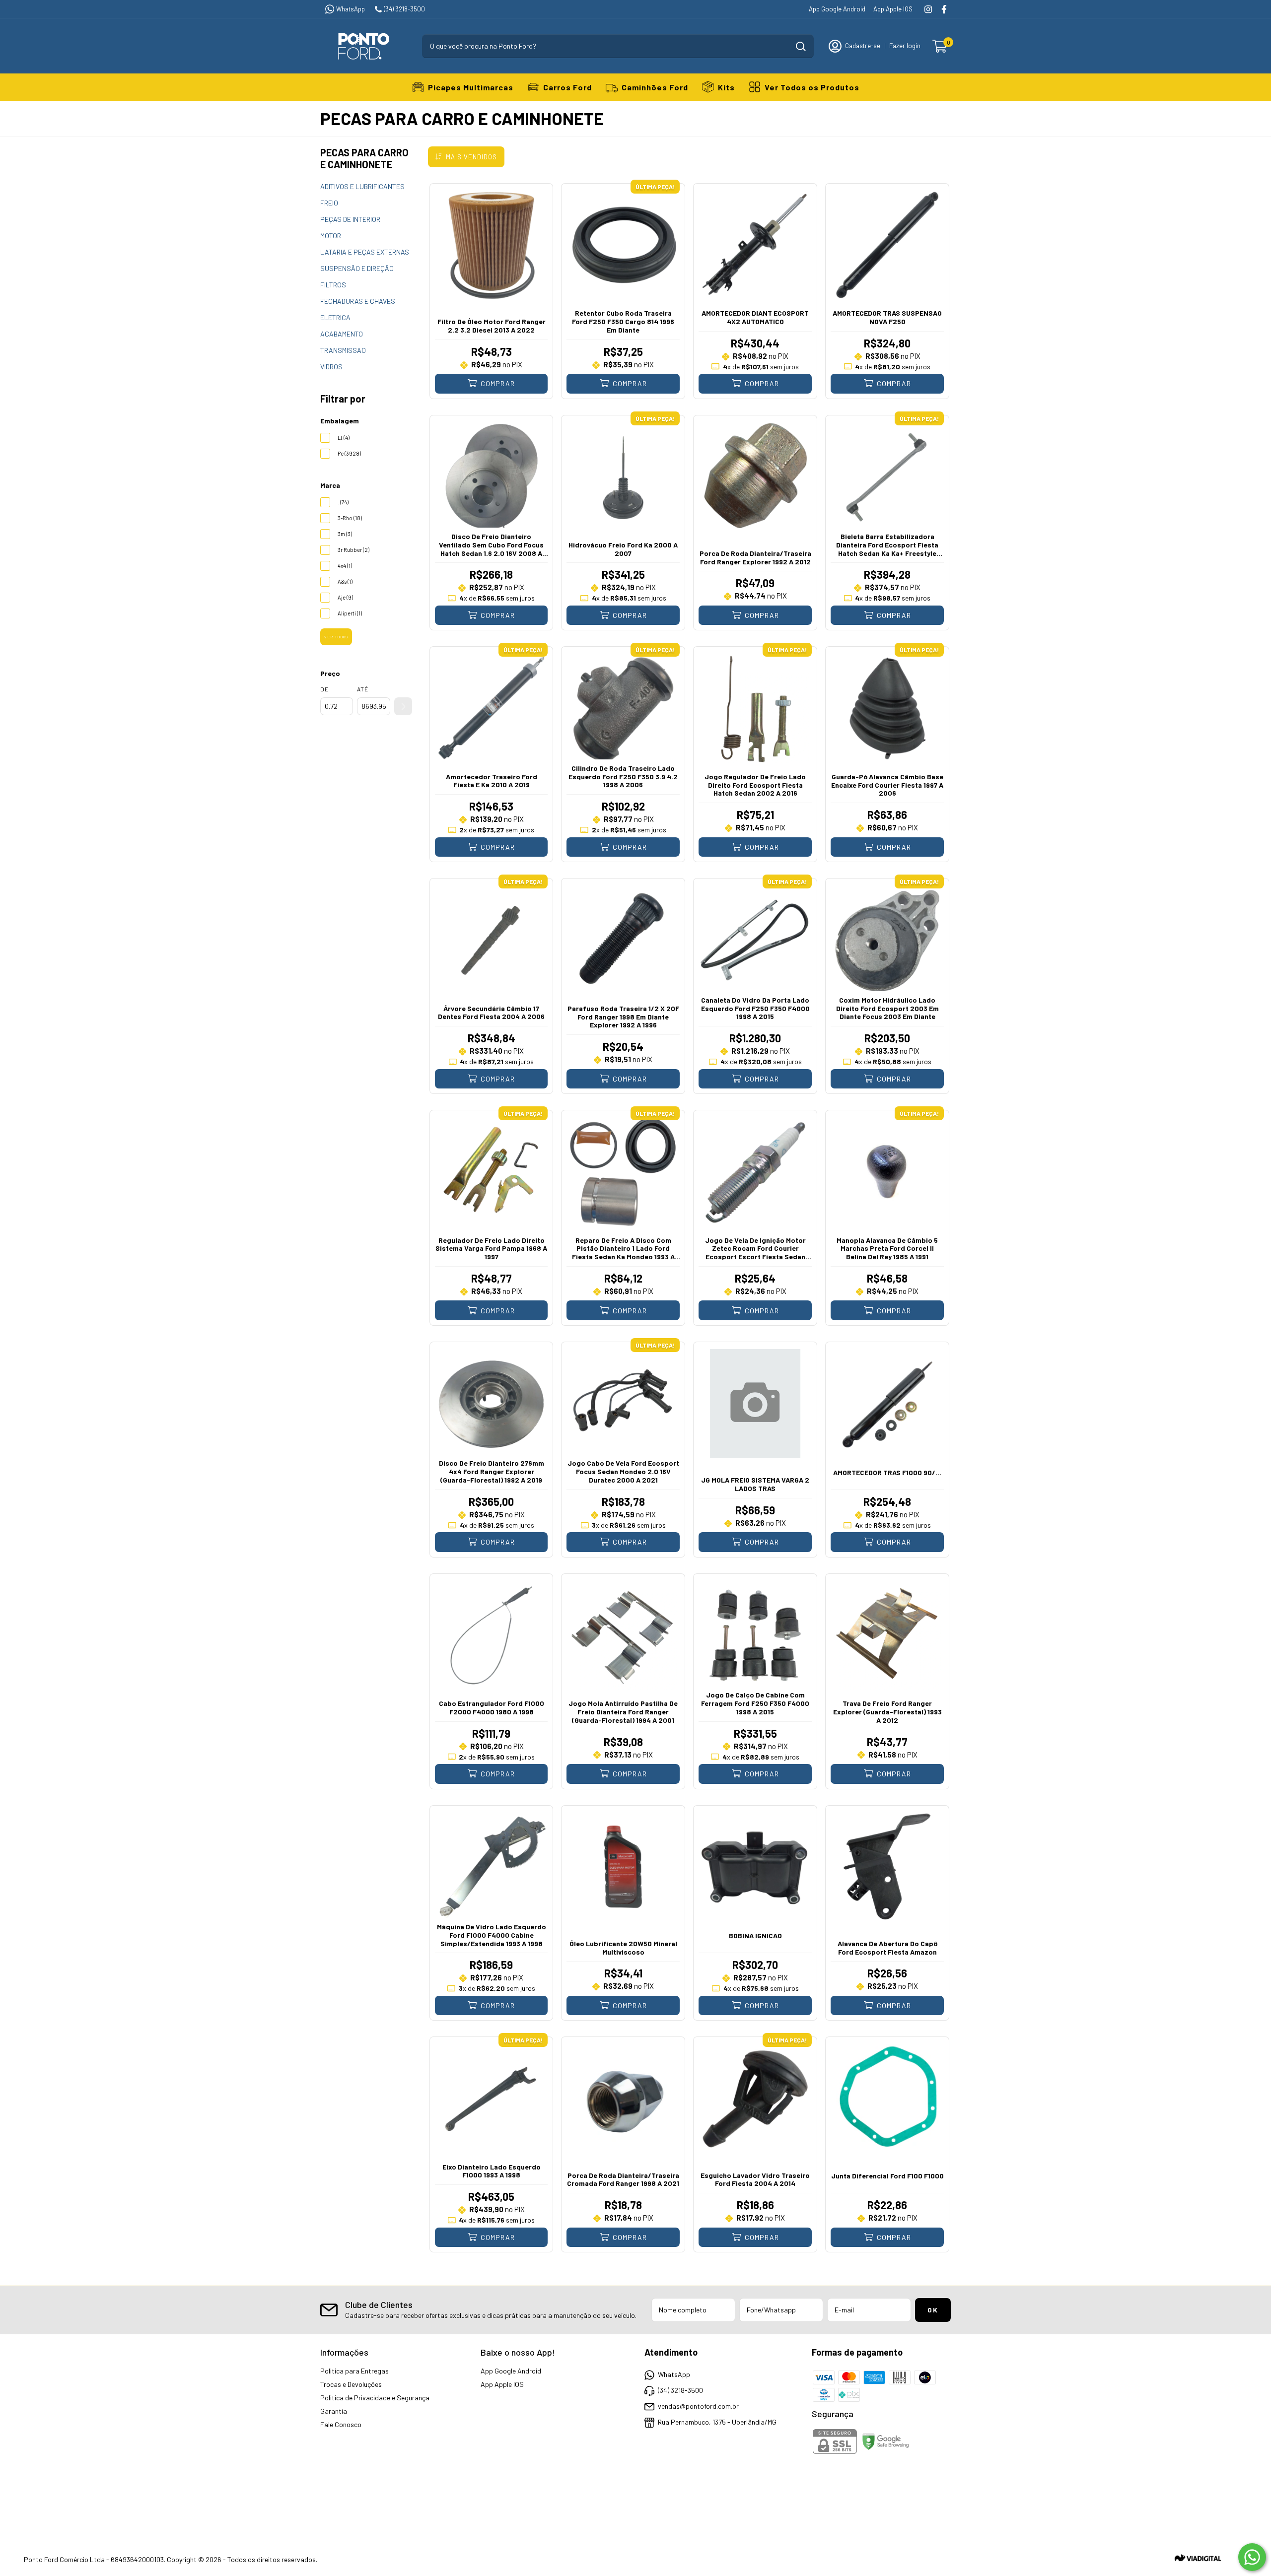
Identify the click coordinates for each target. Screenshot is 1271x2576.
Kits (726, 87)
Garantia (334, 2411)
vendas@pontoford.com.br (698, 2406)
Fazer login (905, 46)
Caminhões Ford (655, 87)
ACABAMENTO (342, 334)
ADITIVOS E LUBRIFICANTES (362, 186)
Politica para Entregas (354, 2371)
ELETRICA (335, 317)
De (324, 689)
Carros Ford (567, 87)
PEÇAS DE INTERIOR (350, 219)
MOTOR (331, 236)
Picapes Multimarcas (471, 87)
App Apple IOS (893, 9)
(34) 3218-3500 (404, 9)
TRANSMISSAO (343, 350)
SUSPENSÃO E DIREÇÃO (357, 268)
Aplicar (403, 706)
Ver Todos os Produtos (812, 87)
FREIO (329, 203)
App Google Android (837, 9)
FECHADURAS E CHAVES (358, 301)
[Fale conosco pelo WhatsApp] (1252, 2557)
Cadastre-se (863, 46)
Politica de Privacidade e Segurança (375, 2398)
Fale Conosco (341, 2424)
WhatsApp (351, 9)
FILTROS (333, 285)
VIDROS (331, 367)
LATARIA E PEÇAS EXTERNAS (365, 252)
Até (363, 689)
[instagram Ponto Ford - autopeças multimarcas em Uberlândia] (928, 9)
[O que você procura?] (801, 46)
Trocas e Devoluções (351, 2384)
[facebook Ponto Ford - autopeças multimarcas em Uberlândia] (944, 9)
